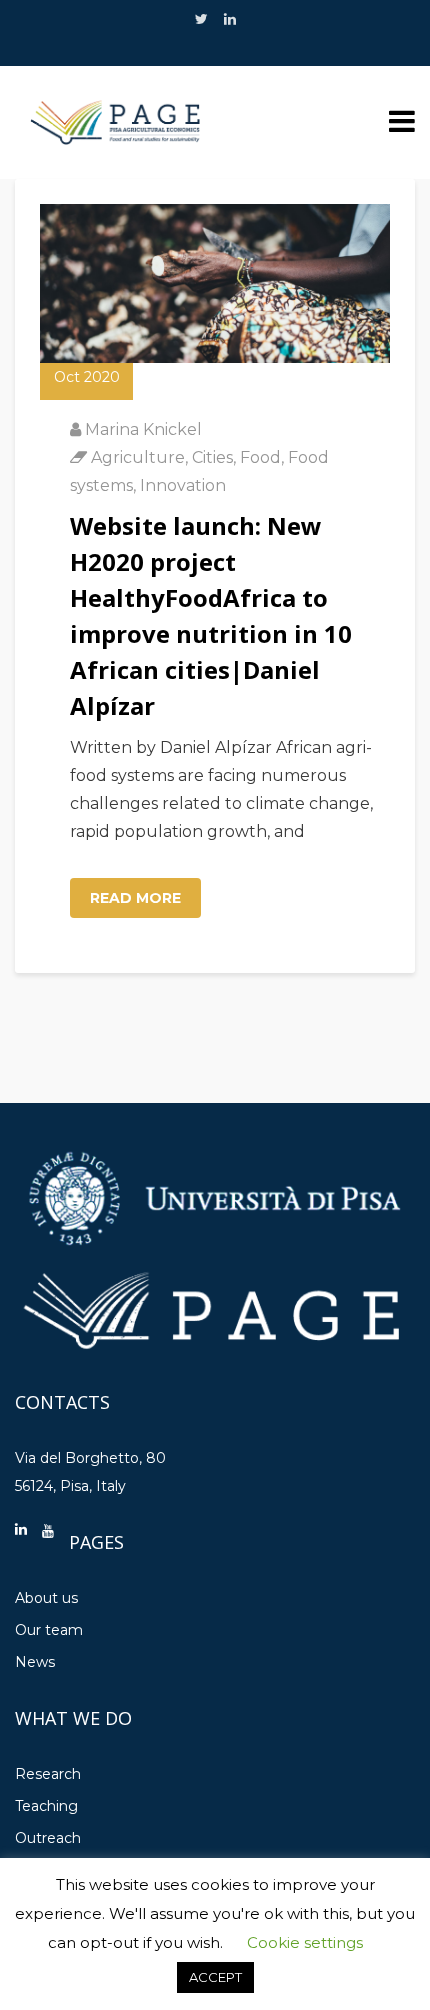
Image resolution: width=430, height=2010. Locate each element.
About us (46, 1598)
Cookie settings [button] (305, 1942)
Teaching (46, 1806)
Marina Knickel (143, 429)
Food (260, 457)
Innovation (183, 485)
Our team (49, 1630)
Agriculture (138, 457)
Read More (135, 898)
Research (48, 1774)
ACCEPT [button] (215, 1977)
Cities (212, 457)
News (35, 1662)
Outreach (48, 1838)
